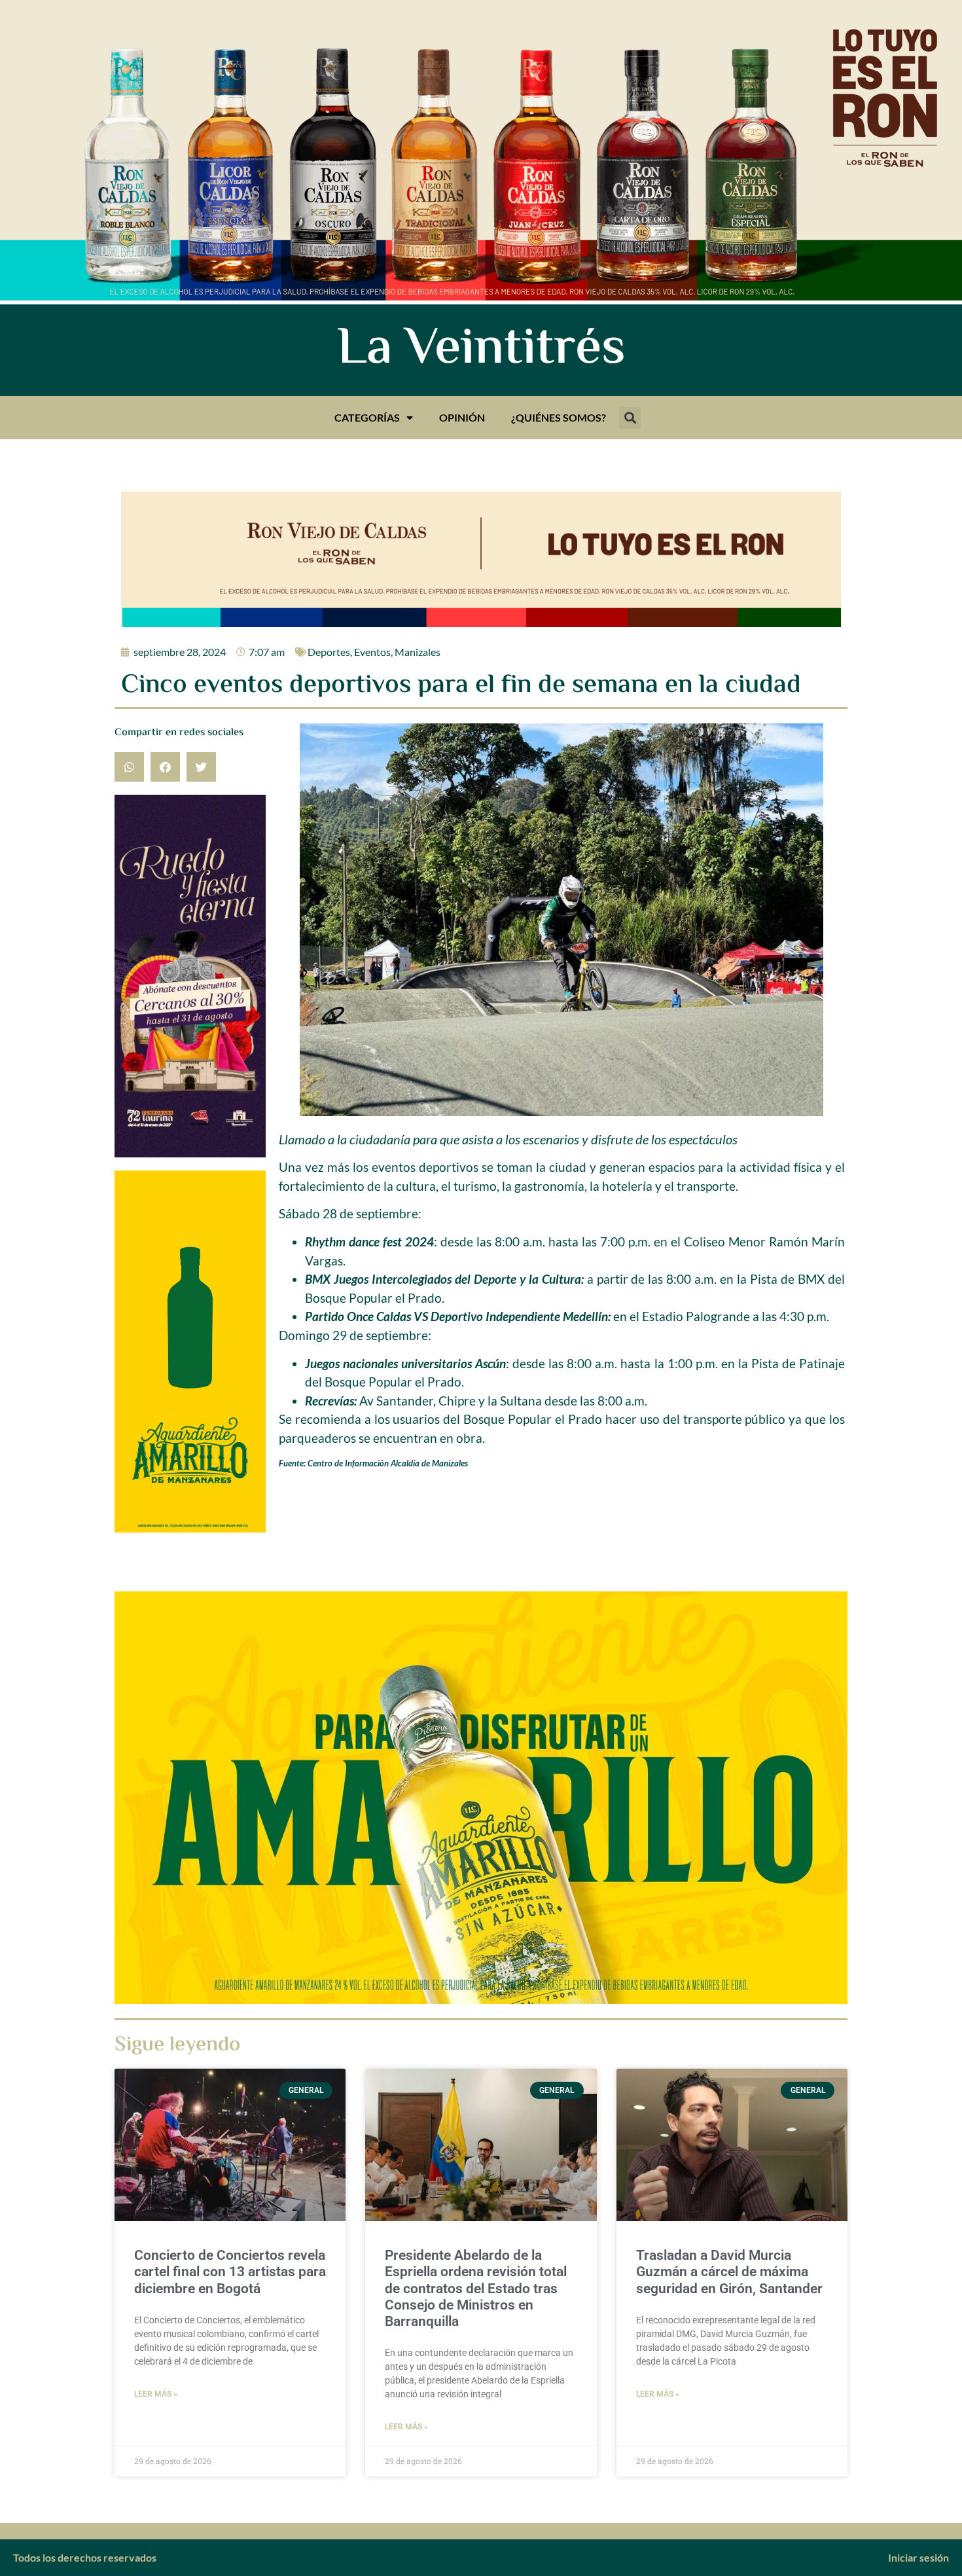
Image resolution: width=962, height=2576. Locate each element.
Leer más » (156, 2394)
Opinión (462, 417)
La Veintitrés (481, 350)
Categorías (367, 417)
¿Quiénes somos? (559, 417)
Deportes (329, 652)
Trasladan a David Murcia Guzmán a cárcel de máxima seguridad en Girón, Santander (729, 2272)
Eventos (372, 652)
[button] (630, 418)
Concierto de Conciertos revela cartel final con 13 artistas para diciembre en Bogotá (230, 2272)
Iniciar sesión (918, 2557)
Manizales (418, 652)
